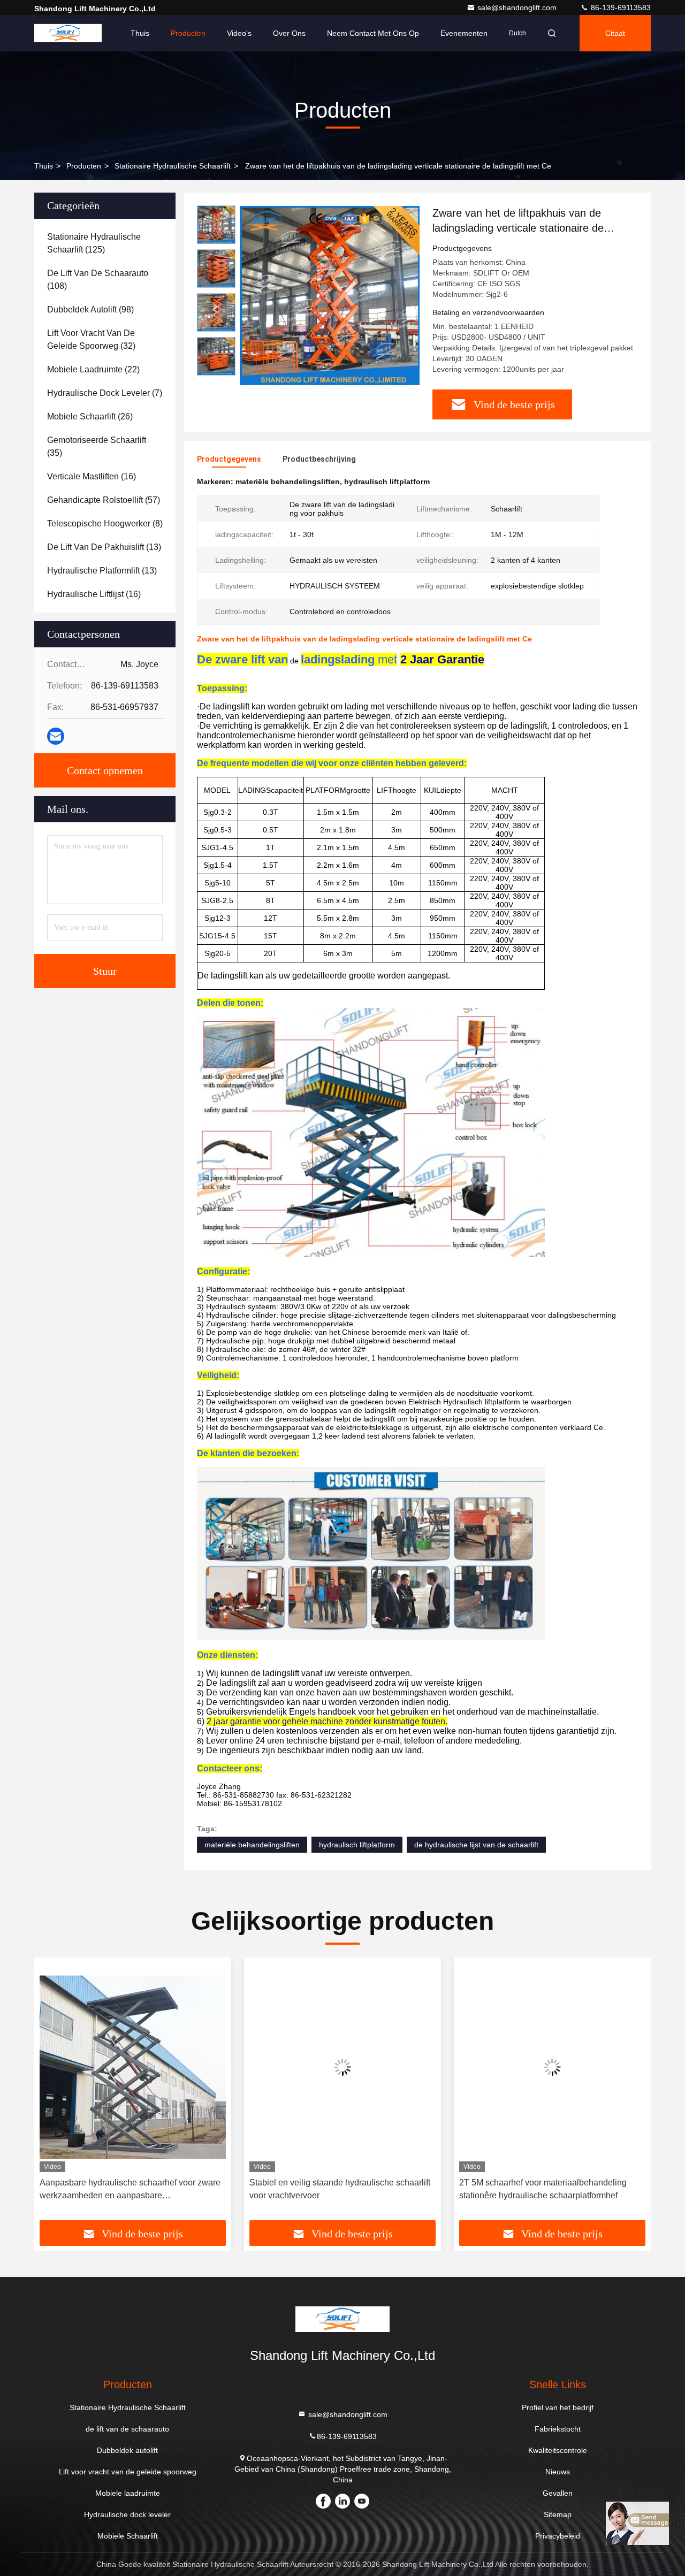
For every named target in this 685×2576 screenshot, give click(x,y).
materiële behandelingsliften (252, 1845)
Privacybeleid (558, 2536)
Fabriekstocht (558, 2429)
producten (84, 166)
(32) (91, 339)
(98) (90, 309)
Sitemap (558, 2514)
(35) (97, 446)
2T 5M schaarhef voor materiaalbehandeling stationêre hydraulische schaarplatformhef (543, 2189)
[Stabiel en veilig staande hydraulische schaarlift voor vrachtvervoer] (342, 2067)
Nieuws (558, 2472)
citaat (615, 33)
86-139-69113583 (620, 7)
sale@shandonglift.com (518, 7)
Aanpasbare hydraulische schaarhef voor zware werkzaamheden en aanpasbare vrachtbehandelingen (130, 2190)
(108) (98, 280)
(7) (105, 393)
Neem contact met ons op (373, 33)
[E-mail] (56, 736)
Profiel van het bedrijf (558, 2407)
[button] (54, 2092)
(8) (105, 523)
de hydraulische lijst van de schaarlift (476, 1845)
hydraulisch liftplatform (357, 1845)
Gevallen (558, 2493)
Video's (239, 33)
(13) (104, 547)
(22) (93, 369)
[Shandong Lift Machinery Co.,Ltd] (68, 33)
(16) (92, 476)
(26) (90, 416)
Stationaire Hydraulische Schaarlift (173, 166)
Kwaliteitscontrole (558, 2450)
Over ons (289, 33)
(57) (104, 500)
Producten (188, 33)
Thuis (140, 33)
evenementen (464, 33)
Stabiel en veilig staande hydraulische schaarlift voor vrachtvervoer (340, 2189)
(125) (94, 243)
